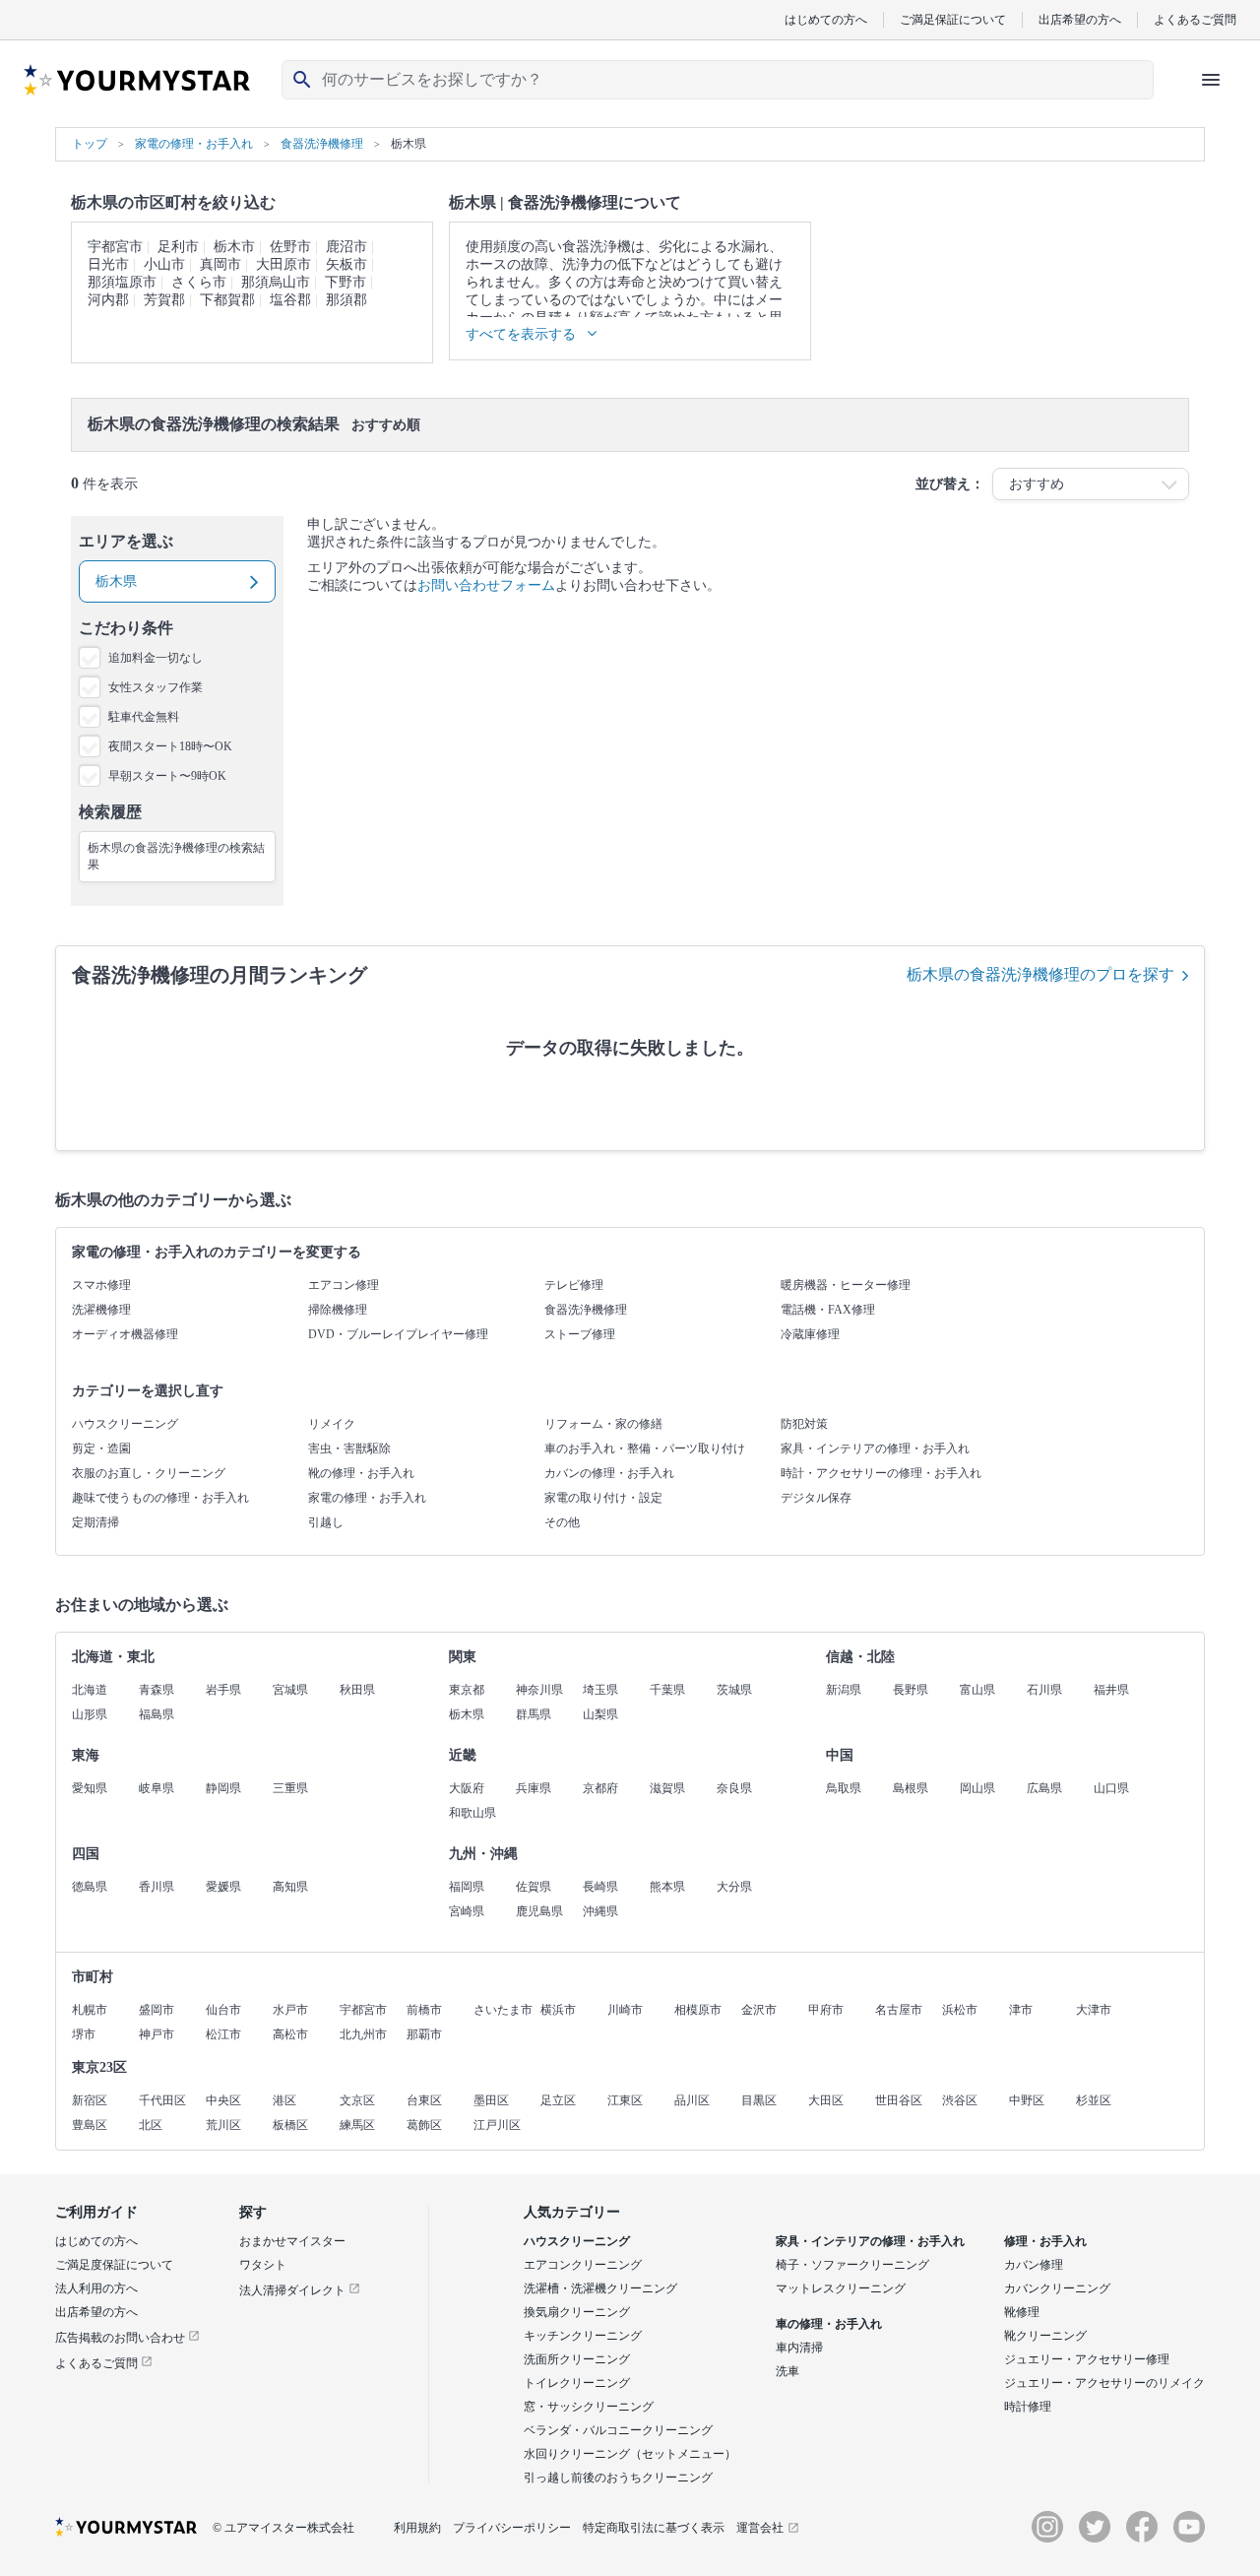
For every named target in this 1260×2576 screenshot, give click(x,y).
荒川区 (223, 2125)
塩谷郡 (290, 300)
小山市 (164, 264)
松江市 (223, 2034)
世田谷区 (899, 2100)
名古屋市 (899, 2010)
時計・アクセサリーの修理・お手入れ (881, 1473)
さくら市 (199, 282)
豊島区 (90, 2125)
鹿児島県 (539, 1911)
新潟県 (844, 1690)
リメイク (332, 1424)
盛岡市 (157, 2010)
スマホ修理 (101, 1285)
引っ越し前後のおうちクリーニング (618, 2478)
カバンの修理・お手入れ (609, 1473)
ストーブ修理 (580, 1334)
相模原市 (698, 2010)
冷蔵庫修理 (810, 1334)
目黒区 (759, 2100)
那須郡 (346, 300)
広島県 (1044, 1788)
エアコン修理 (344, 1285)
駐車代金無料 (144, 717)
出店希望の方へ (1080, 19)
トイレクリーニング (577, 2383)
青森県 (157, 1690)
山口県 (1111, 1788)
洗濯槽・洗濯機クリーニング (600, 2288)
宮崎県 (467, 1911)
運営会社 (760, 2528)
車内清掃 (799, 2348)
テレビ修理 (574, 1285)
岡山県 (977, 1788)
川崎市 (625, 2010)
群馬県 (534, 1714)
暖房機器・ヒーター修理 (846, 1285)
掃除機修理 (338, 1310)
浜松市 (960, 2010)
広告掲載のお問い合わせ (122, 2338)
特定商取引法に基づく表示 (654, 2528)
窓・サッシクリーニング (589, 2407)
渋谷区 (960, 2100)
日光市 (108, 264)
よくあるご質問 (1195, 19)
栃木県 (467, 1714)
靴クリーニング (1045, 2336)
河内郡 (108, 300)
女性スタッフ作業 (156, 687)
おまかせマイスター (292, 2241)
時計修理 (1028, 2407)
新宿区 (90, 2100)
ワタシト (263, 2265)
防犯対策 (804, 1424)
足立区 (558, 2100)
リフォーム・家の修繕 (603, 1424)
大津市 (1094, 2010)
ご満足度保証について (114, 2265)
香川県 (157, 1887)
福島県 (157, 1714)
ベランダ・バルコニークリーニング (618, 2430)
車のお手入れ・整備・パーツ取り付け (645, 1449)
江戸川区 (497, 2125)
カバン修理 (1034, 2265)
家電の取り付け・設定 (603, 1498)
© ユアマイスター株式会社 (283, 2528)
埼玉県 (600, 1690)
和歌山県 (472, 1813)
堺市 (84, 2034)
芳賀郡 (164, 300)
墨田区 (491, 2100)
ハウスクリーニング (125, 1424)
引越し (326, 1522)
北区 (151, 2125)
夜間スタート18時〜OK (170, 746)
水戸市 (290, 2010)
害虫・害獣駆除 (349, 1449)
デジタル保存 (816, 1498)
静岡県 (223, 1788)
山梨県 (600, 1714)
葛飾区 (424, 2125)
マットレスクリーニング (841, 2288)
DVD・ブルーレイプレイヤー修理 (398, 1334)
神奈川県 (539, 1690)
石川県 (1044, 1690)
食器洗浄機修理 (586, 1310)
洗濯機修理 (101, 1310)
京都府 (600, 1788)
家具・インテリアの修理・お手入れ (875, 1449)
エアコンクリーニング (583, 2265)
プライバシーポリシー (512, 2528)
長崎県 (600, 1887)
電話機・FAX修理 (828, 1310)
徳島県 (90, 1887)
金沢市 (759, 2010)
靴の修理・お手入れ (361, 1473)
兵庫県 (534, 1788)
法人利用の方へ (96, 2288)
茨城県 (734, 1690)
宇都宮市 (115, 247)
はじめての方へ (826, 19)
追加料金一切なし (156, 658)
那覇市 (424, 2034)
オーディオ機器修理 (125, 1334)
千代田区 (162, 2100)
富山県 (977, 1690)
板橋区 (290, 2125)
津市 (1021, 2010)
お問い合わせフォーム (486, 585)
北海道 (90, 1690)
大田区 (826, 2100)
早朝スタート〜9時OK (167, 776)
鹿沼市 (346, 247)
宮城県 (290, 1690)
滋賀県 (667, 1788)
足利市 (178, 247)
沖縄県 (600, 1911)
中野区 (1027, 2100)
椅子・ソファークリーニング (852, 2265)
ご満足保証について (953, 19)
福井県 (1111, 1690)
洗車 (787, 2371)
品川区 (692, 2100)
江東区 (625, 2100)
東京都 (467, 1690)
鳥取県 (844, 1788)
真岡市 (220, 264)
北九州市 (363, 2034)
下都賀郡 (227, 300)
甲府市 (826, 2010)
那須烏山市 (276, 282)
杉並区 (1094, 2100)
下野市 (346, 282)
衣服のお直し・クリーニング (149, 1473)
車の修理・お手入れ (829, 2324)
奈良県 (734, 1788)
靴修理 (1022, 2312)
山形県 (90, 1714)
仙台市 (223, 2010)
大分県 (734, 1887)
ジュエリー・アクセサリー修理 (1087, 2359)
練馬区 (357, 2125)
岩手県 (223, 1690)
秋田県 (357, 1690)
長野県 (911, 1690)
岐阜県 (157, 1788)
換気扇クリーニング (577, 2312)
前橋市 (424, 2010)
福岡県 (467, 1887)
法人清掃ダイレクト (294, 2290)
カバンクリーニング (1057, 2288)
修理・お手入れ (1045, 2241)
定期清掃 (95, 1522)
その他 (562, 1522)
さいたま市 (503, 2010)
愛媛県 (223, 1887)
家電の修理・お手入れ (367, 1498)
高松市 (290, 2034)
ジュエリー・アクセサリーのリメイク (1104, 2383)
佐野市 (290, 247)
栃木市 (234, 247)
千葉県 (667, 1690)
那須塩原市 (122, 282)
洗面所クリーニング (577, 2359)
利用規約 (417, 2528)
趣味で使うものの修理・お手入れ (160, 1498)
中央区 (223, 2100)
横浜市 (558, 2010)
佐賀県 (534, 1887)
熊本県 (667, 1887)
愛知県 (90, 1788)
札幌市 (90, 2010)
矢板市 (346, 264)
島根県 (911, 1788)
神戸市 (157, 2034)
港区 (284, 2100)
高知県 (290, 1887)
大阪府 (467, 1788)
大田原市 (283, 264)
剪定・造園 (101, 1449)
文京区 (357, 2100)
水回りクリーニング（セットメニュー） (630, 2454)
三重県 (290, 1788)
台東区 (424, 2100)
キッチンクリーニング (583, 2336)
